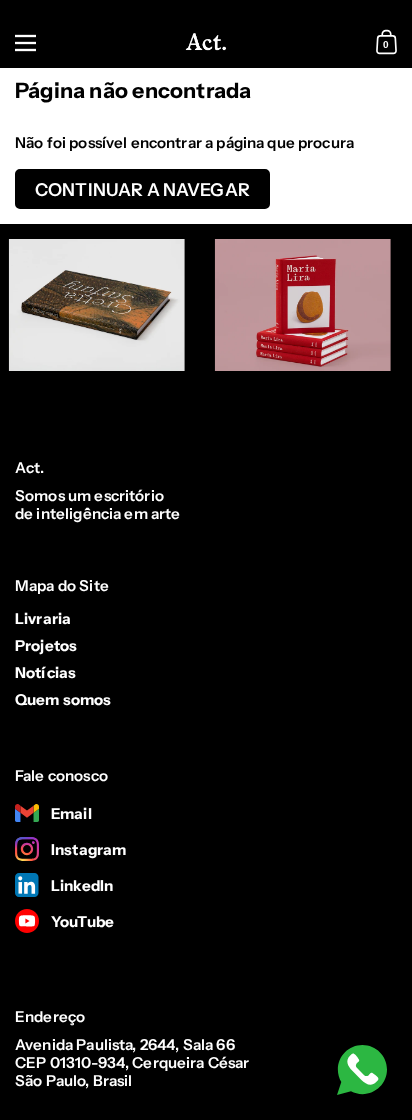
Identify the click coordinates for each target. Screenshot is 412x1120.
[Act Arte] (206, 43)
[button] (389, 43)
